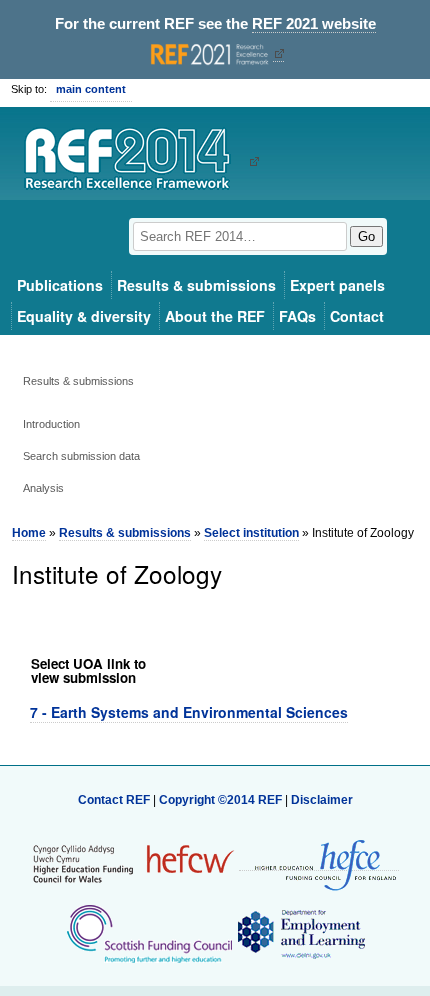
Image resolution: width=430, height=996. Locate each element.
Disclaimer (322, 800)
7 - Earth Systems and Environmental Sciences (189, 712)
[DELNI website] (300, 933)
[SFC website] (149, 933)
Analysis (43, 488)
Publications (60, 285)
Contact (357, 316)
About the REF (215, 316)
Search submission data (81, 456)
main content (91, 89)
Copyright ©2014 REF (222, 800)
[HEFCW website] (133, 863)
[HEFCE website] (319, 863)
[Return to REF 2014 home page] (134, 161)
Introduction (51, 424)
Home (29, 533)
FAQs (297, 316)
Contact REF (114, 800)
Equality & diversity (84, 316)
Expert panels (337, 285)
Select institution (251, 533)
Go (366, 236)
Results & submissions (196, 285)
